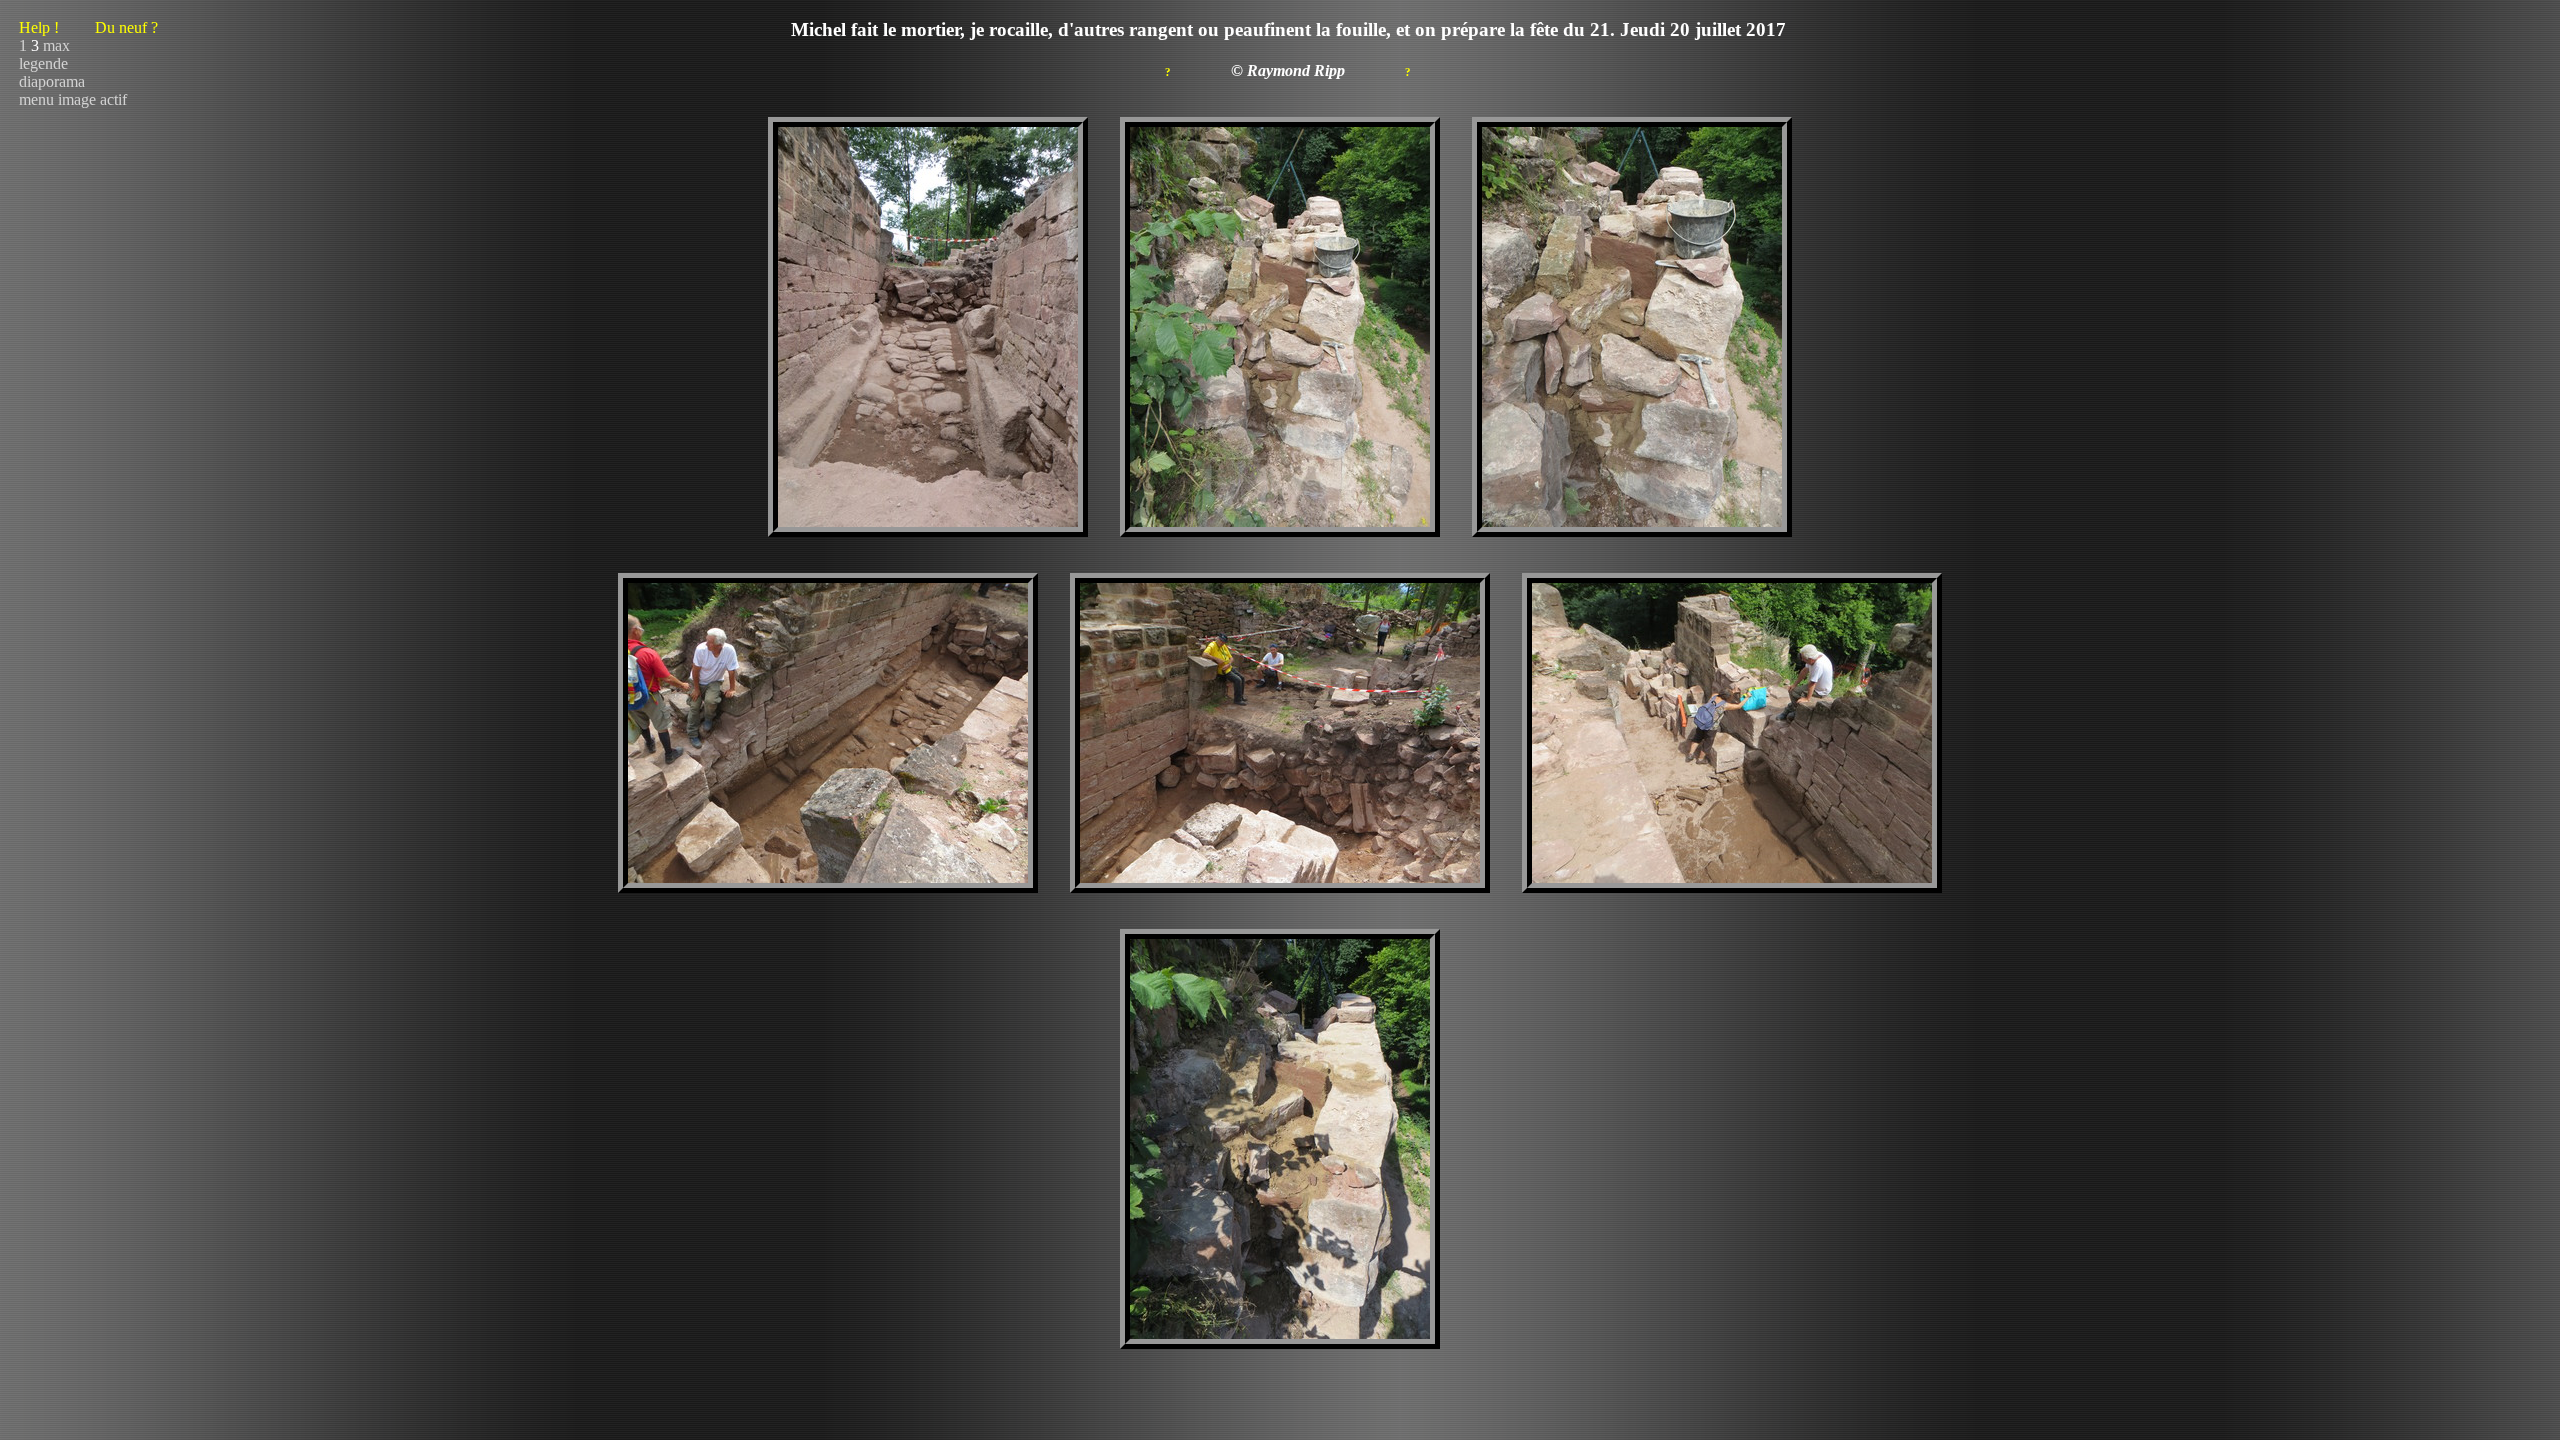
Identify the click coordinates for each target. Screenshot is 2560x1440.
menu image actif (73, 99)
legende (43, 63)
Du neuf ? (126, 27)
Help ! (88, 27)
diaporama (52, 81)
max (56, 45)
